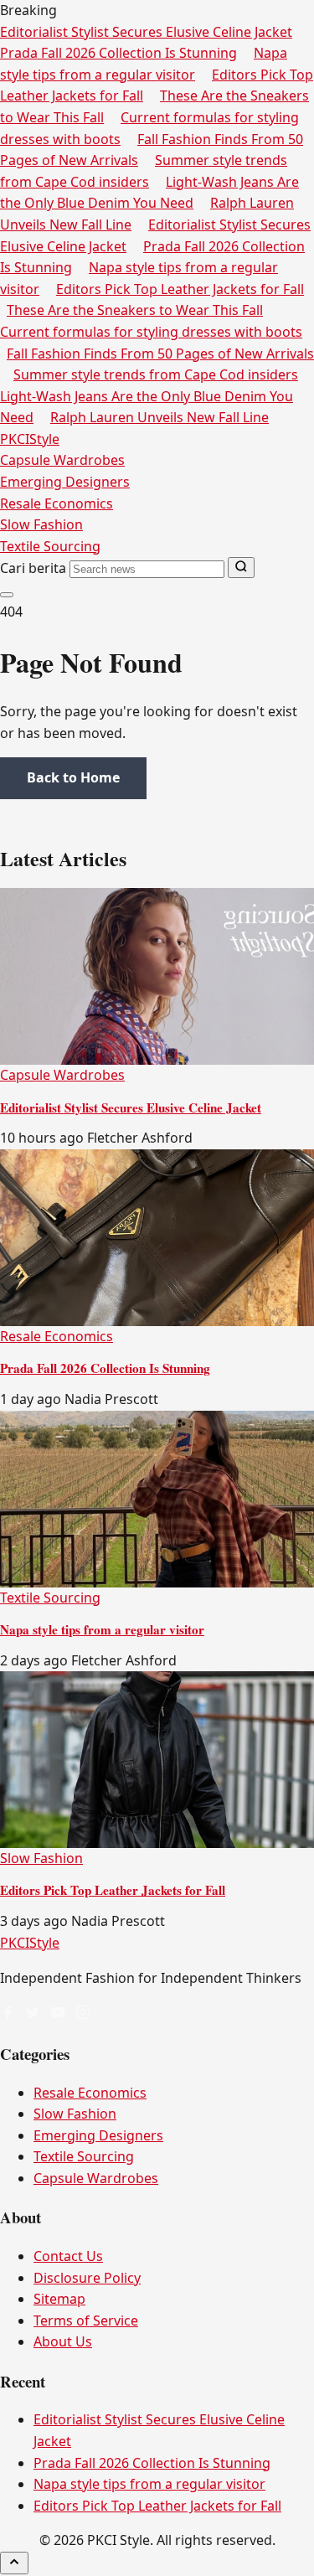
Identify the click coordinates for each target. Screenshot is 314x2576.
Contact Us (68, 2256)
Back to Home (73, 777)
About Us (63, 2341)
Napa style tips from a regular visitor (102, 1629)
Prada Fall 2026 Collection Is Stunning (118, 53)
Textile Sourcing (50, 546)
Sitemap (59, 2299)
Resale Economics (57, 503)
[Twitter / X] (33, 2014)
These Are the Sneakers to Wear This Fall (135, 310)
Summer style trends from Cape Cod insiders (156, 374)
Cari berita (33, 568)
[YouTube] (58, 2014)
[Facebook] (8, 2014)
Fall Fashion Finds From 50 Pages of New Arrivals (160, 354)
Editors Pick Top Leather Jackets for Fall (180, 289)
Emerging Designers (65, 482)
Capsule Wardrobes (62, 460)
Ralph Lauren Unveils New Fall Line (160, 417)
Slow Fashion (41, 524)
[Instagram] (83, 2014)
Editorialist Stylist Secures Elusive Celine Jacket (146, 32)
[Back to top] (14, 2563)
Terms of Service (86, 2320)
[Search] (241, 568)
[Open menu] (7, 595)
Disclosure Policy (87, 2278)
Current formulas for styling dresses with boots (151, 332)
